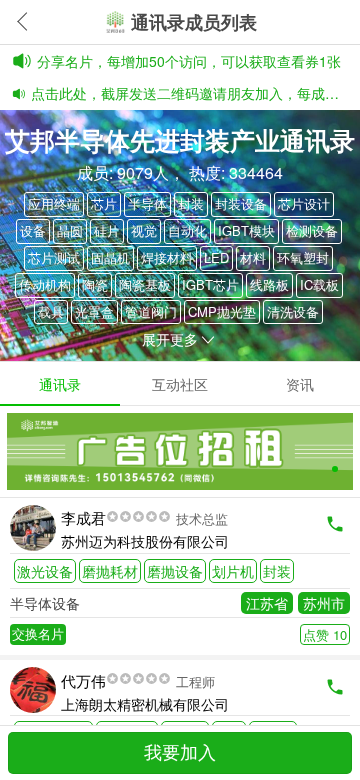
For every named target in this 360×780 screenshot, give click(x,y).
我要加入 (180, 753)
